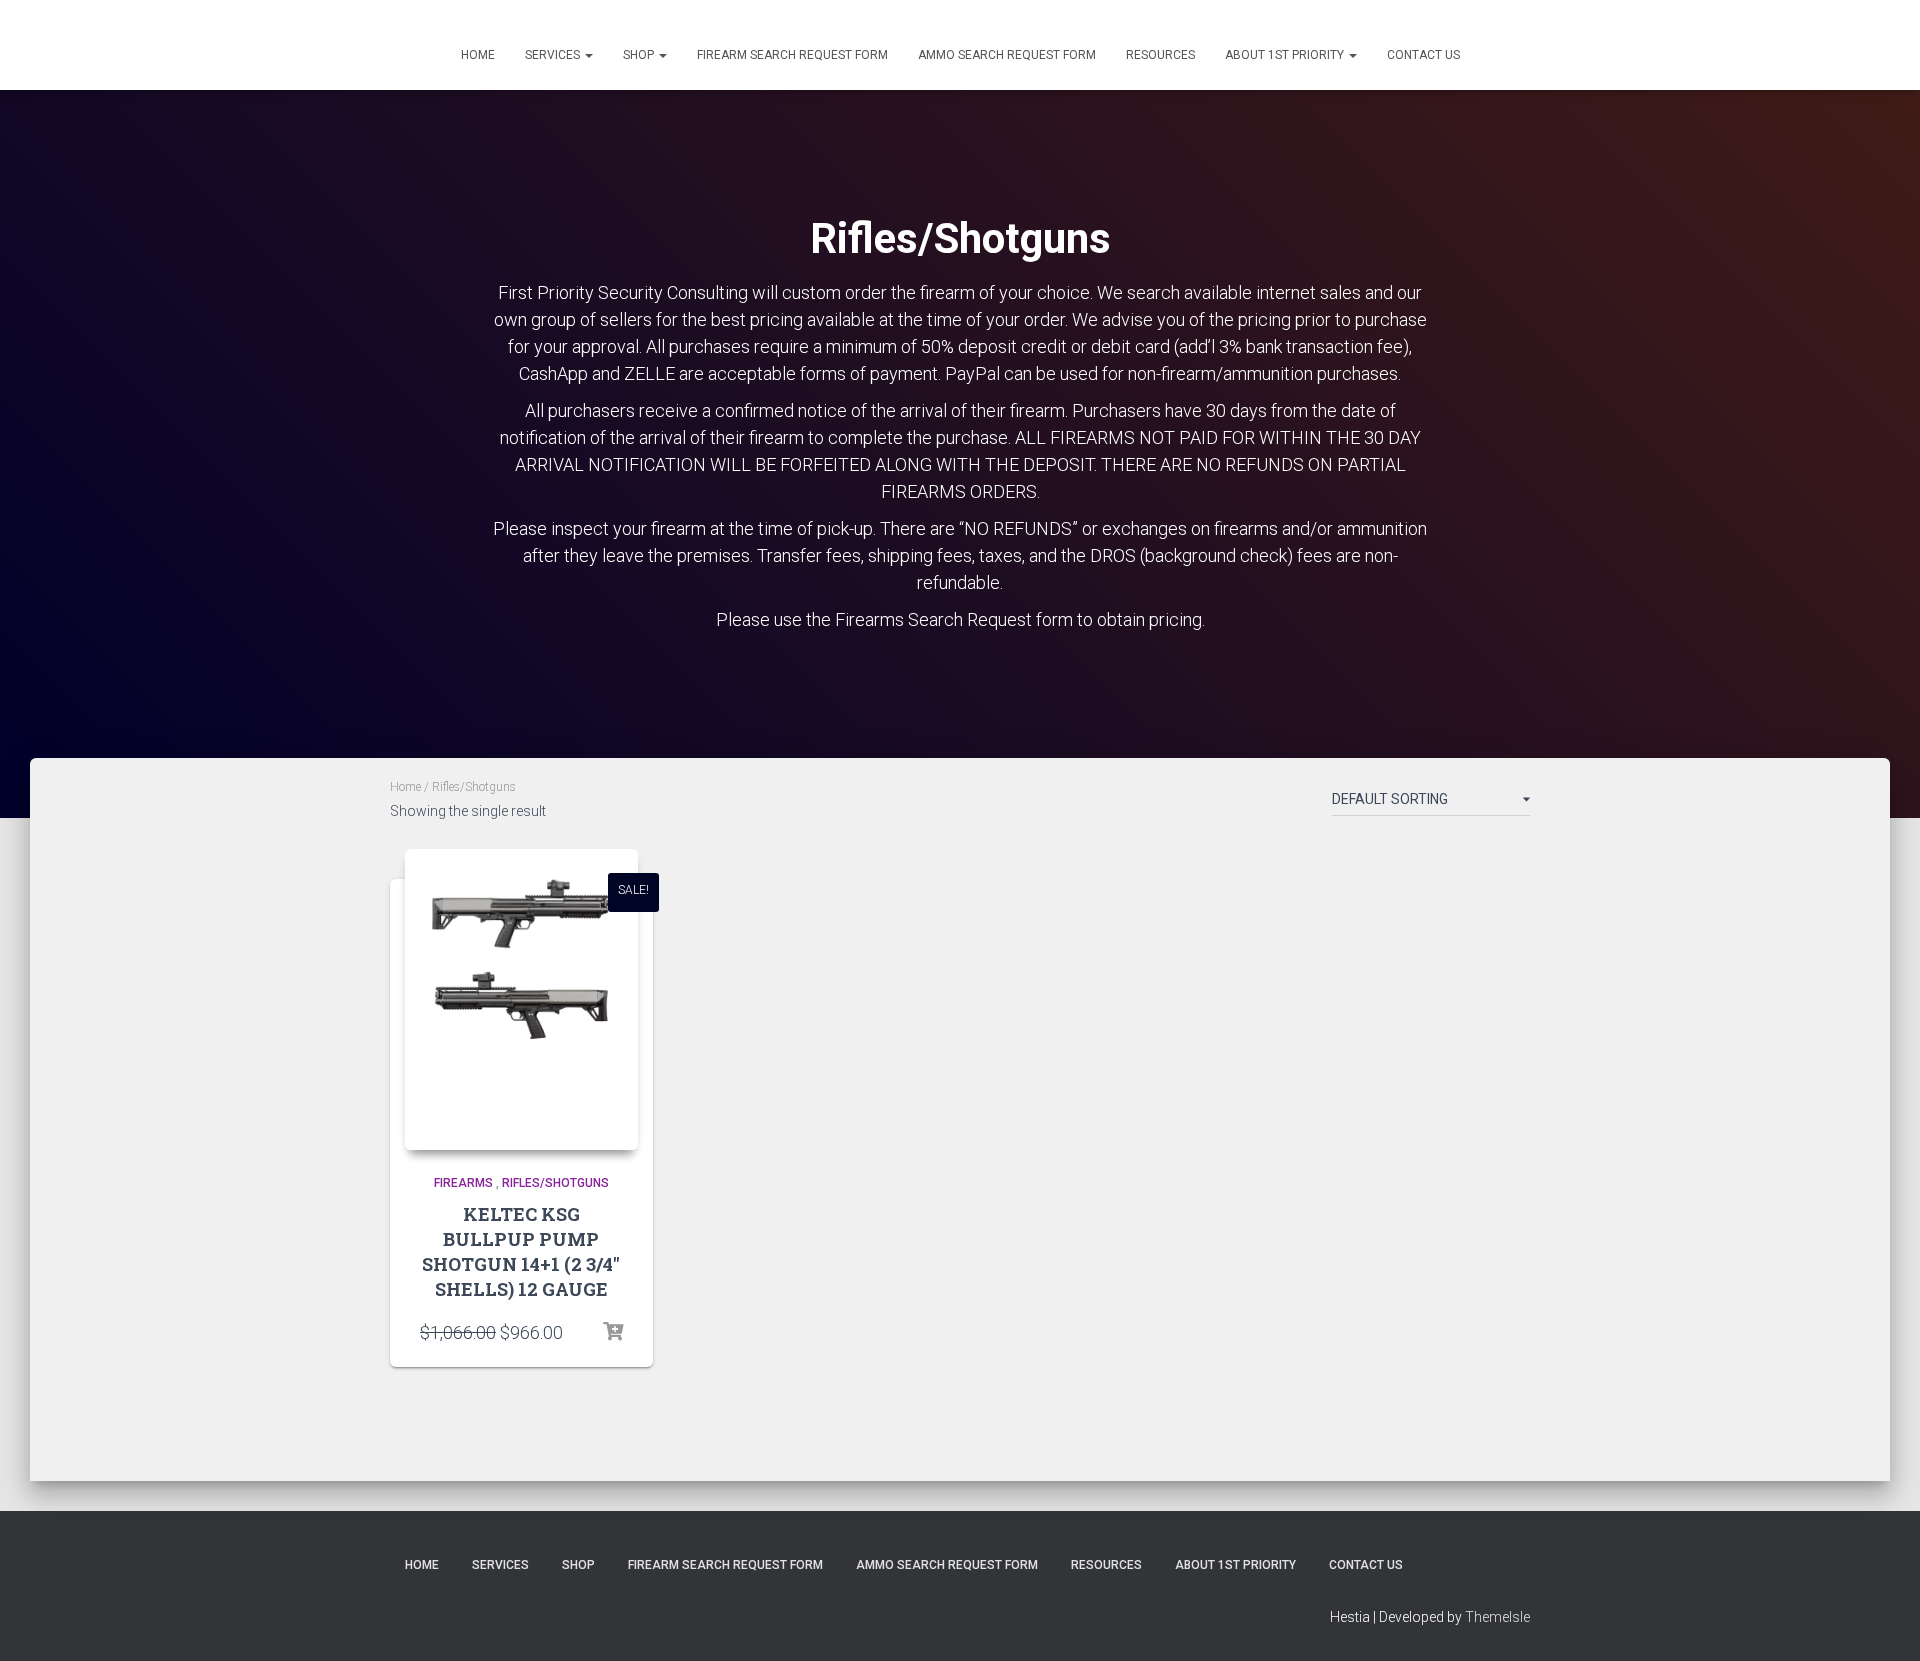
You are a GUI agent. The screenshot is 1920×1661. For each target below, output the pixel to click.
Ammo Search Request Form (1007, 55)
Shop (640, 55)
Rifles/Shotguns (555, 1183)
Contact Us (1423, 55)
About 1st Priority (1286, 55)
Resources (1160, 55)
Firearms (463, 1183)
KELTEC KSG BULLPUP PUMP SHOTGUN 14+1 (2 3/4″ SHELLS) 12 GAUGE (521, 1252)
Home (478, 55)
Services (554, 55)
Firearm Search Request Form (792, 55)
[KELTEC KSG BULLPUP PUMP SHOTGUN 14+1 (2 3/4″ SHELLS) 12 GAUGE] (521, 999)
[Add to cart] (613, 1332)
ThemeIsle (1497, 1617)
